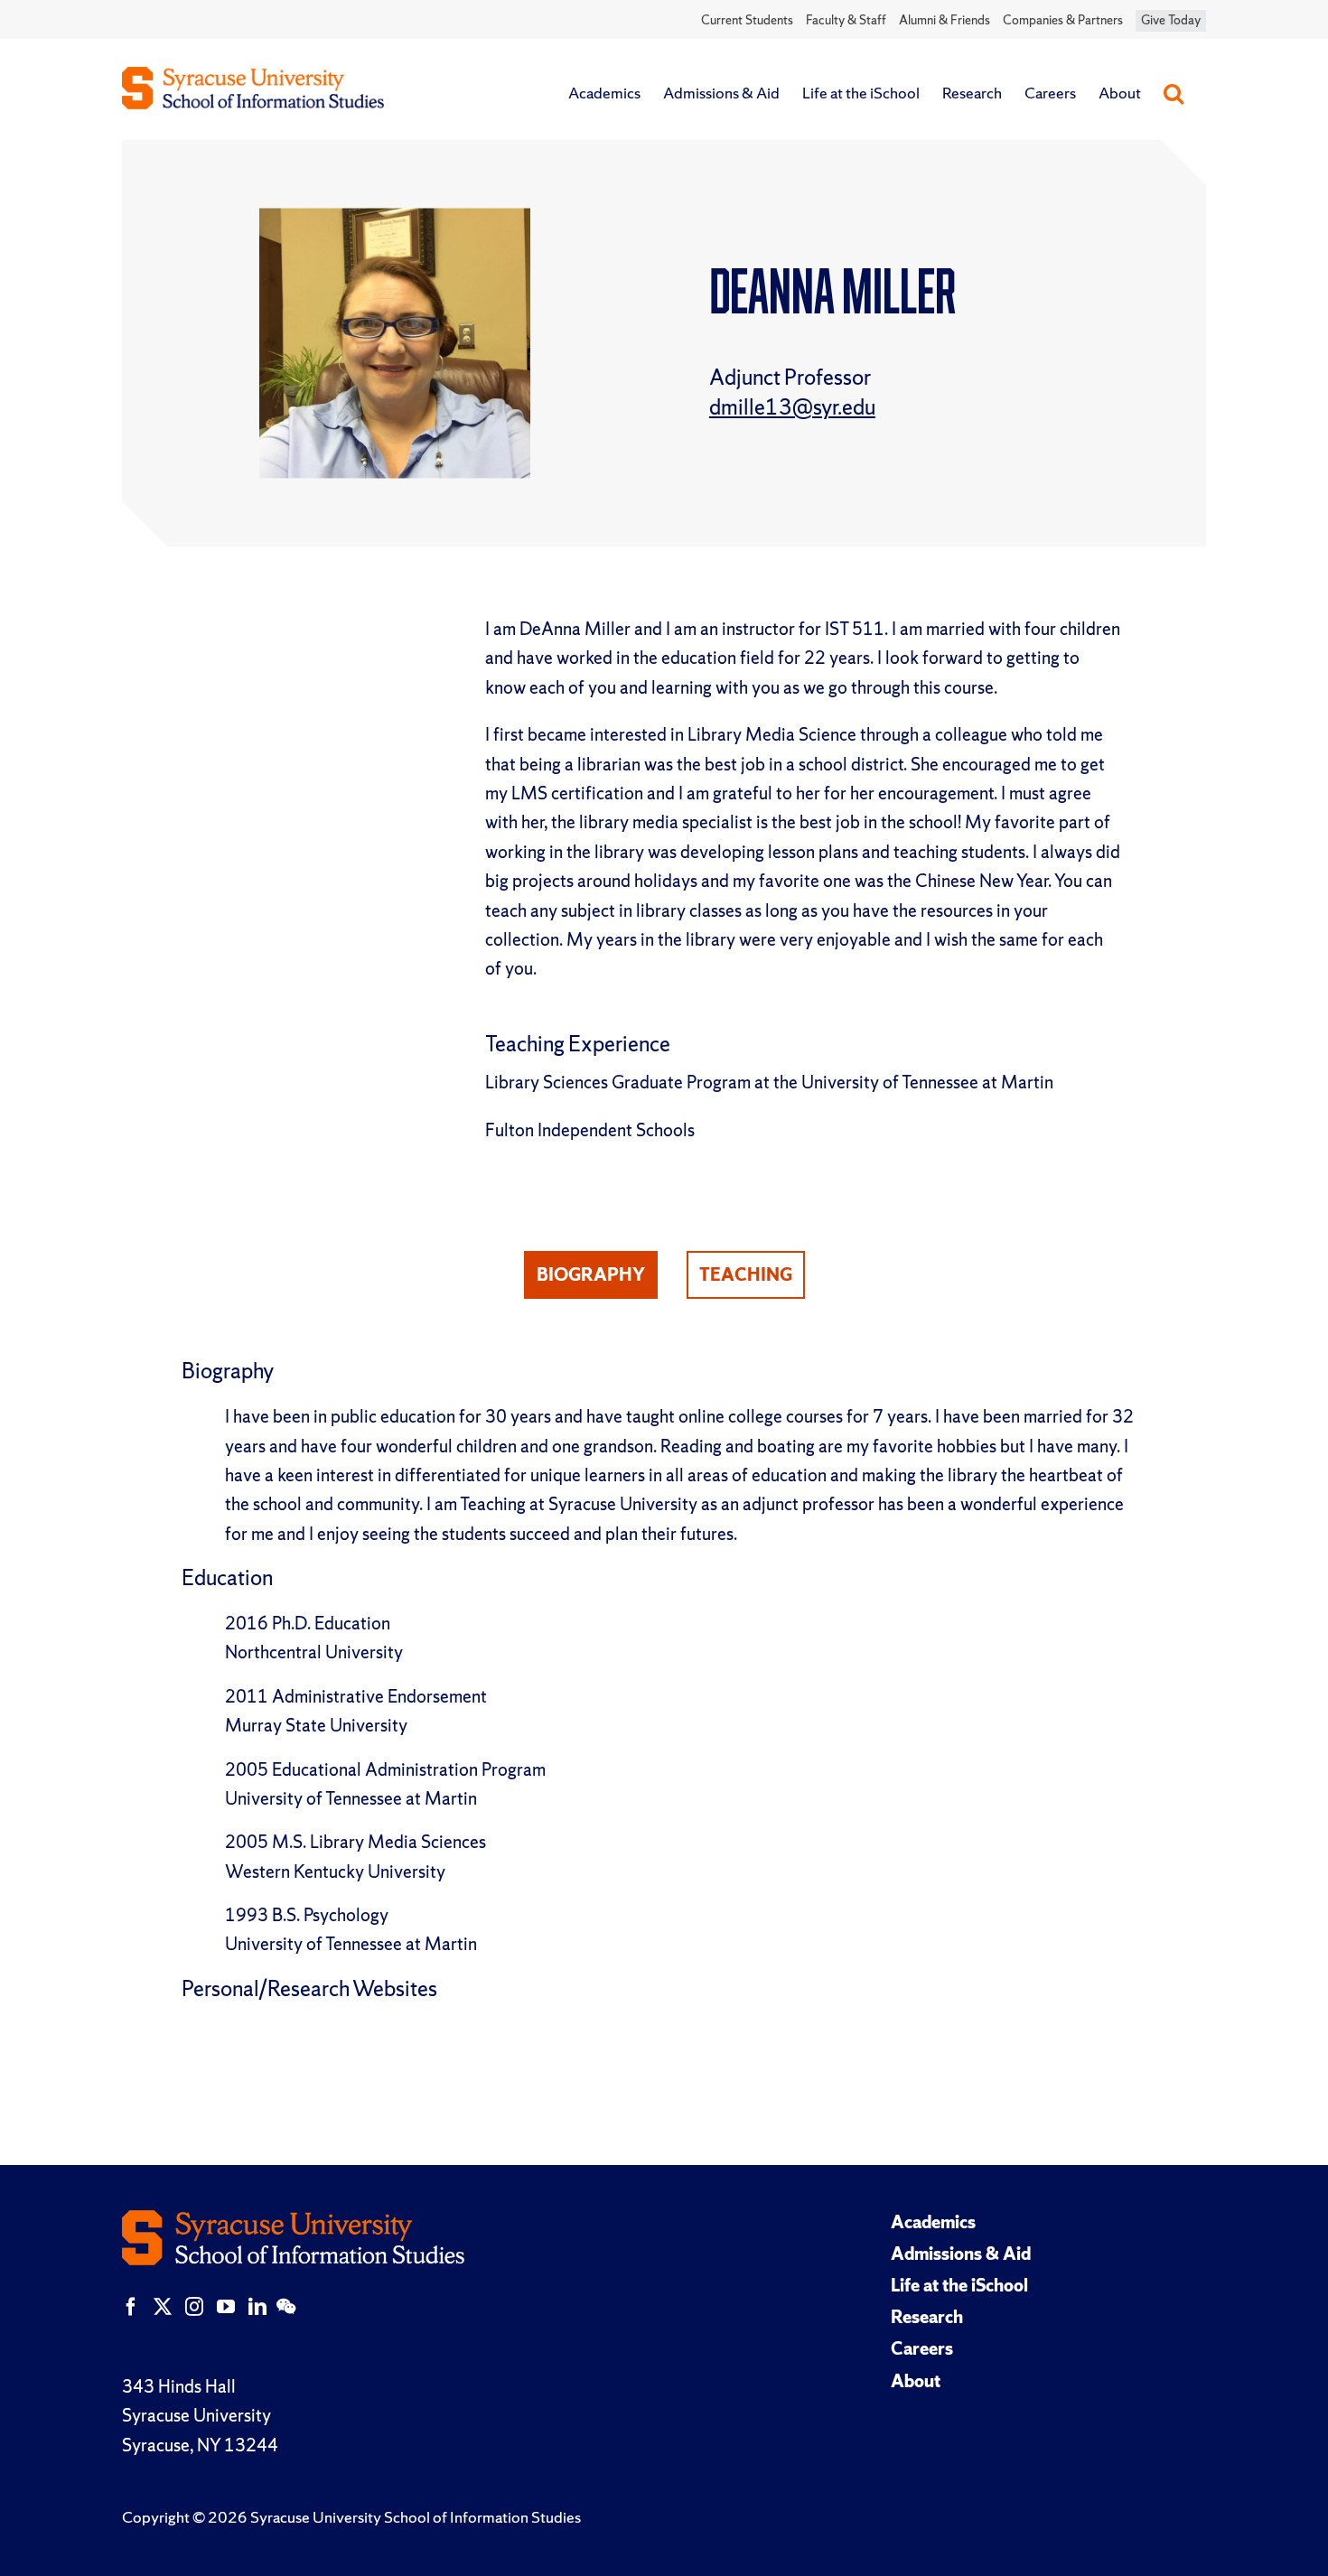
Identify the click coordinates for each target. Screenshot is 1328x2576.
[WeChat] (286, 2307)
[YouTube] (226, 2307)
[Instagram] (194, 2307)
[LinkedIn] (257, 2307)
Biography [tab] (591, 1274)
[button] (1174, 93)
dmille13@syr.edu (792, 407)
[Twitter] (163, 2307)
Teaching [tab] (746, 1274)
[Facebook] (131, 2307)
